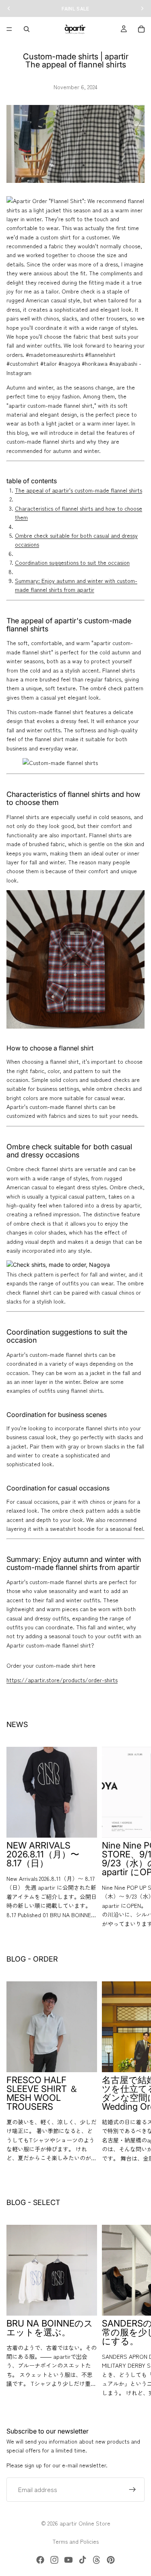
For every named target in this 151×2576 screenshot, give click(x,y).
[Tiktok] (83, 2560)
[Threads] (97, 2560)
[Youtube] (68, 2560)
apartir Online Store (85, 2523)
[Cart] (141, 29)
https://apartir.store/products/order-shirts (62, 1680)
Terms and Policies (75, 2541)
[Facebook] (40, 2560)
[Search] (27, 29)
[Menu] (9, 29)
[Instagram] (54, 2560)
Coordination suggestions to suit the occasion (72, 562)
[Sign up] (132, 2490)
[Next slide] (136, 1838)
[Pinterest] (111, 2560)
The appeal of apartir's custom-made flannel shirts (79, 490)
